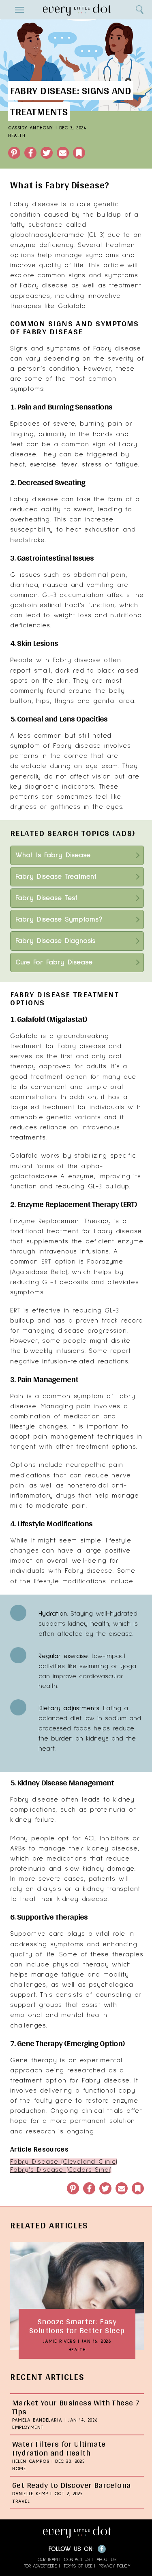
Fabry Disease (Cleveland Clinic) (64, 2162)
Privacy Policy (115, 2566)
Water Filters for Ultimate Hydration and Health (59, 2448)
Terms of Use (78, 2566)
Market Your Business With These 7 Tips (76, 2407)
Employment (28, 2428)
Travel (21, 2502)
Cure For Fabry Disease (54, 962)
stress (92, 464)
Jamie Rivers (59, 2342)
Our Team (48, 2560)
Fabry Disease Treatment (56, 877)
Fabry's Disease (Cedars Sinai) (61, 2170)
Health (17, 136)
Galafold (24, 1036)
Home (19, 2469)
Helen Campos (31, 2462)
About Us (106, 2560)
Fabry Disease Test (46, 898)
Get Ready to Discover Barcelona (71, 2485)
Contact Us (77, 2560)
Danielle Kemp (30, 2494)
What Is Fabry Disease (53, 855)
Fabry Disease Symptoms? (59, 920)
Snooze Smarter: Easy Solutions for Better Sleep (77, 2326)
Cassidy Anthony (31, 128)
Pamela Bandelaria (37, 2420)
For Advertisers (41, 2566)
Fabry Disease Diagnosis (55, 941)
